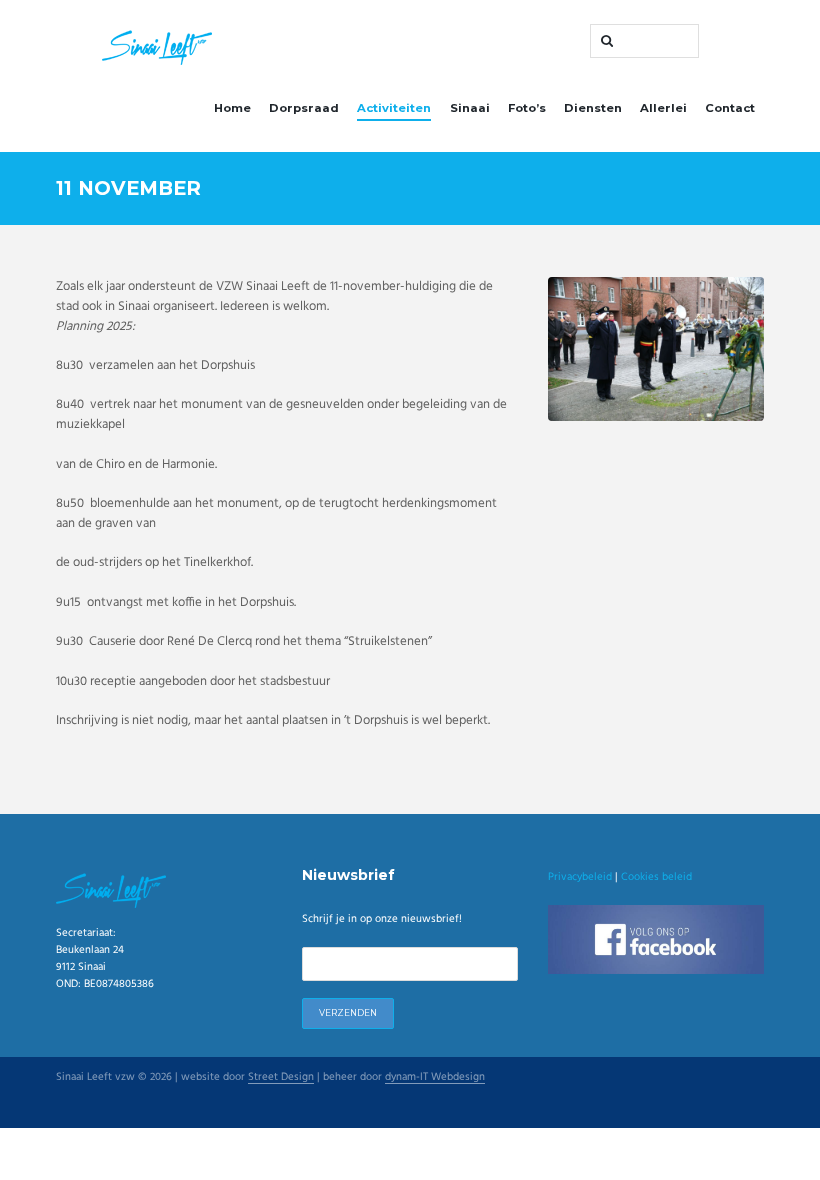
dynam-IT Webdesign (435, 1078)
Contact (730, 108)
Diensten (593, 108)
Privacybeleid (580, 877)
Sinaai (470, 108)
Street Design (281, 1078)
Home (232, 108)
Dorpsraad (304, 108)
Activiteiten (394, 108)
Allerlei (663, 108)
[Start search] (605, 40)
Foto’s (527, 108)
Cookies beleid (656, 877)
